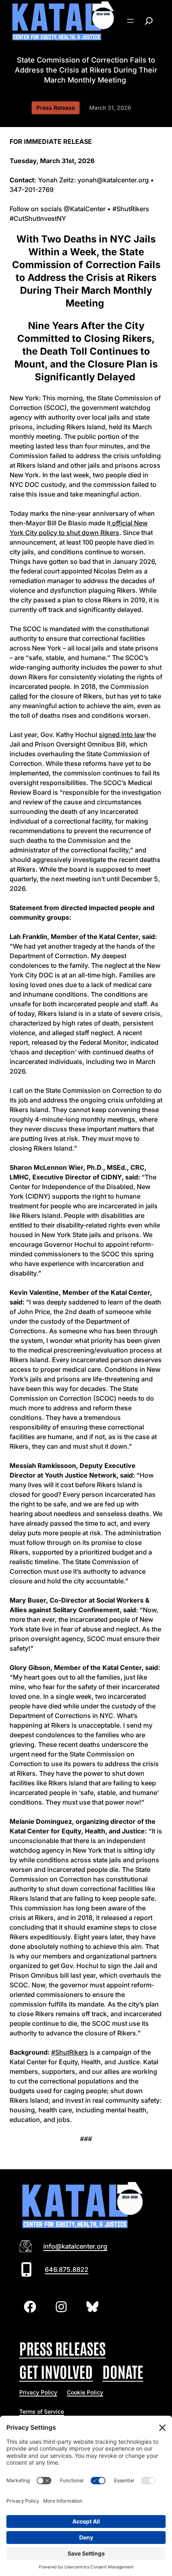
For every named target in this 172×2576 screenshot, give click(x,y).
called (19, 696)
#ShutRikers (70, 2052)
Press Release (56, 108)
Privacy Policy (38, 2392)
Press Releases (62, 2348)
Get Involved (56, 2371)
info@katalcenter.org (75, 2246)
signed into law (122, 735)
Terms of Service (42, 2411)
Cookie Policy (85, 2392)
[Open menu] (130, 21)
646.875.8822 (67, 2269)
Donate (123, 2371)
